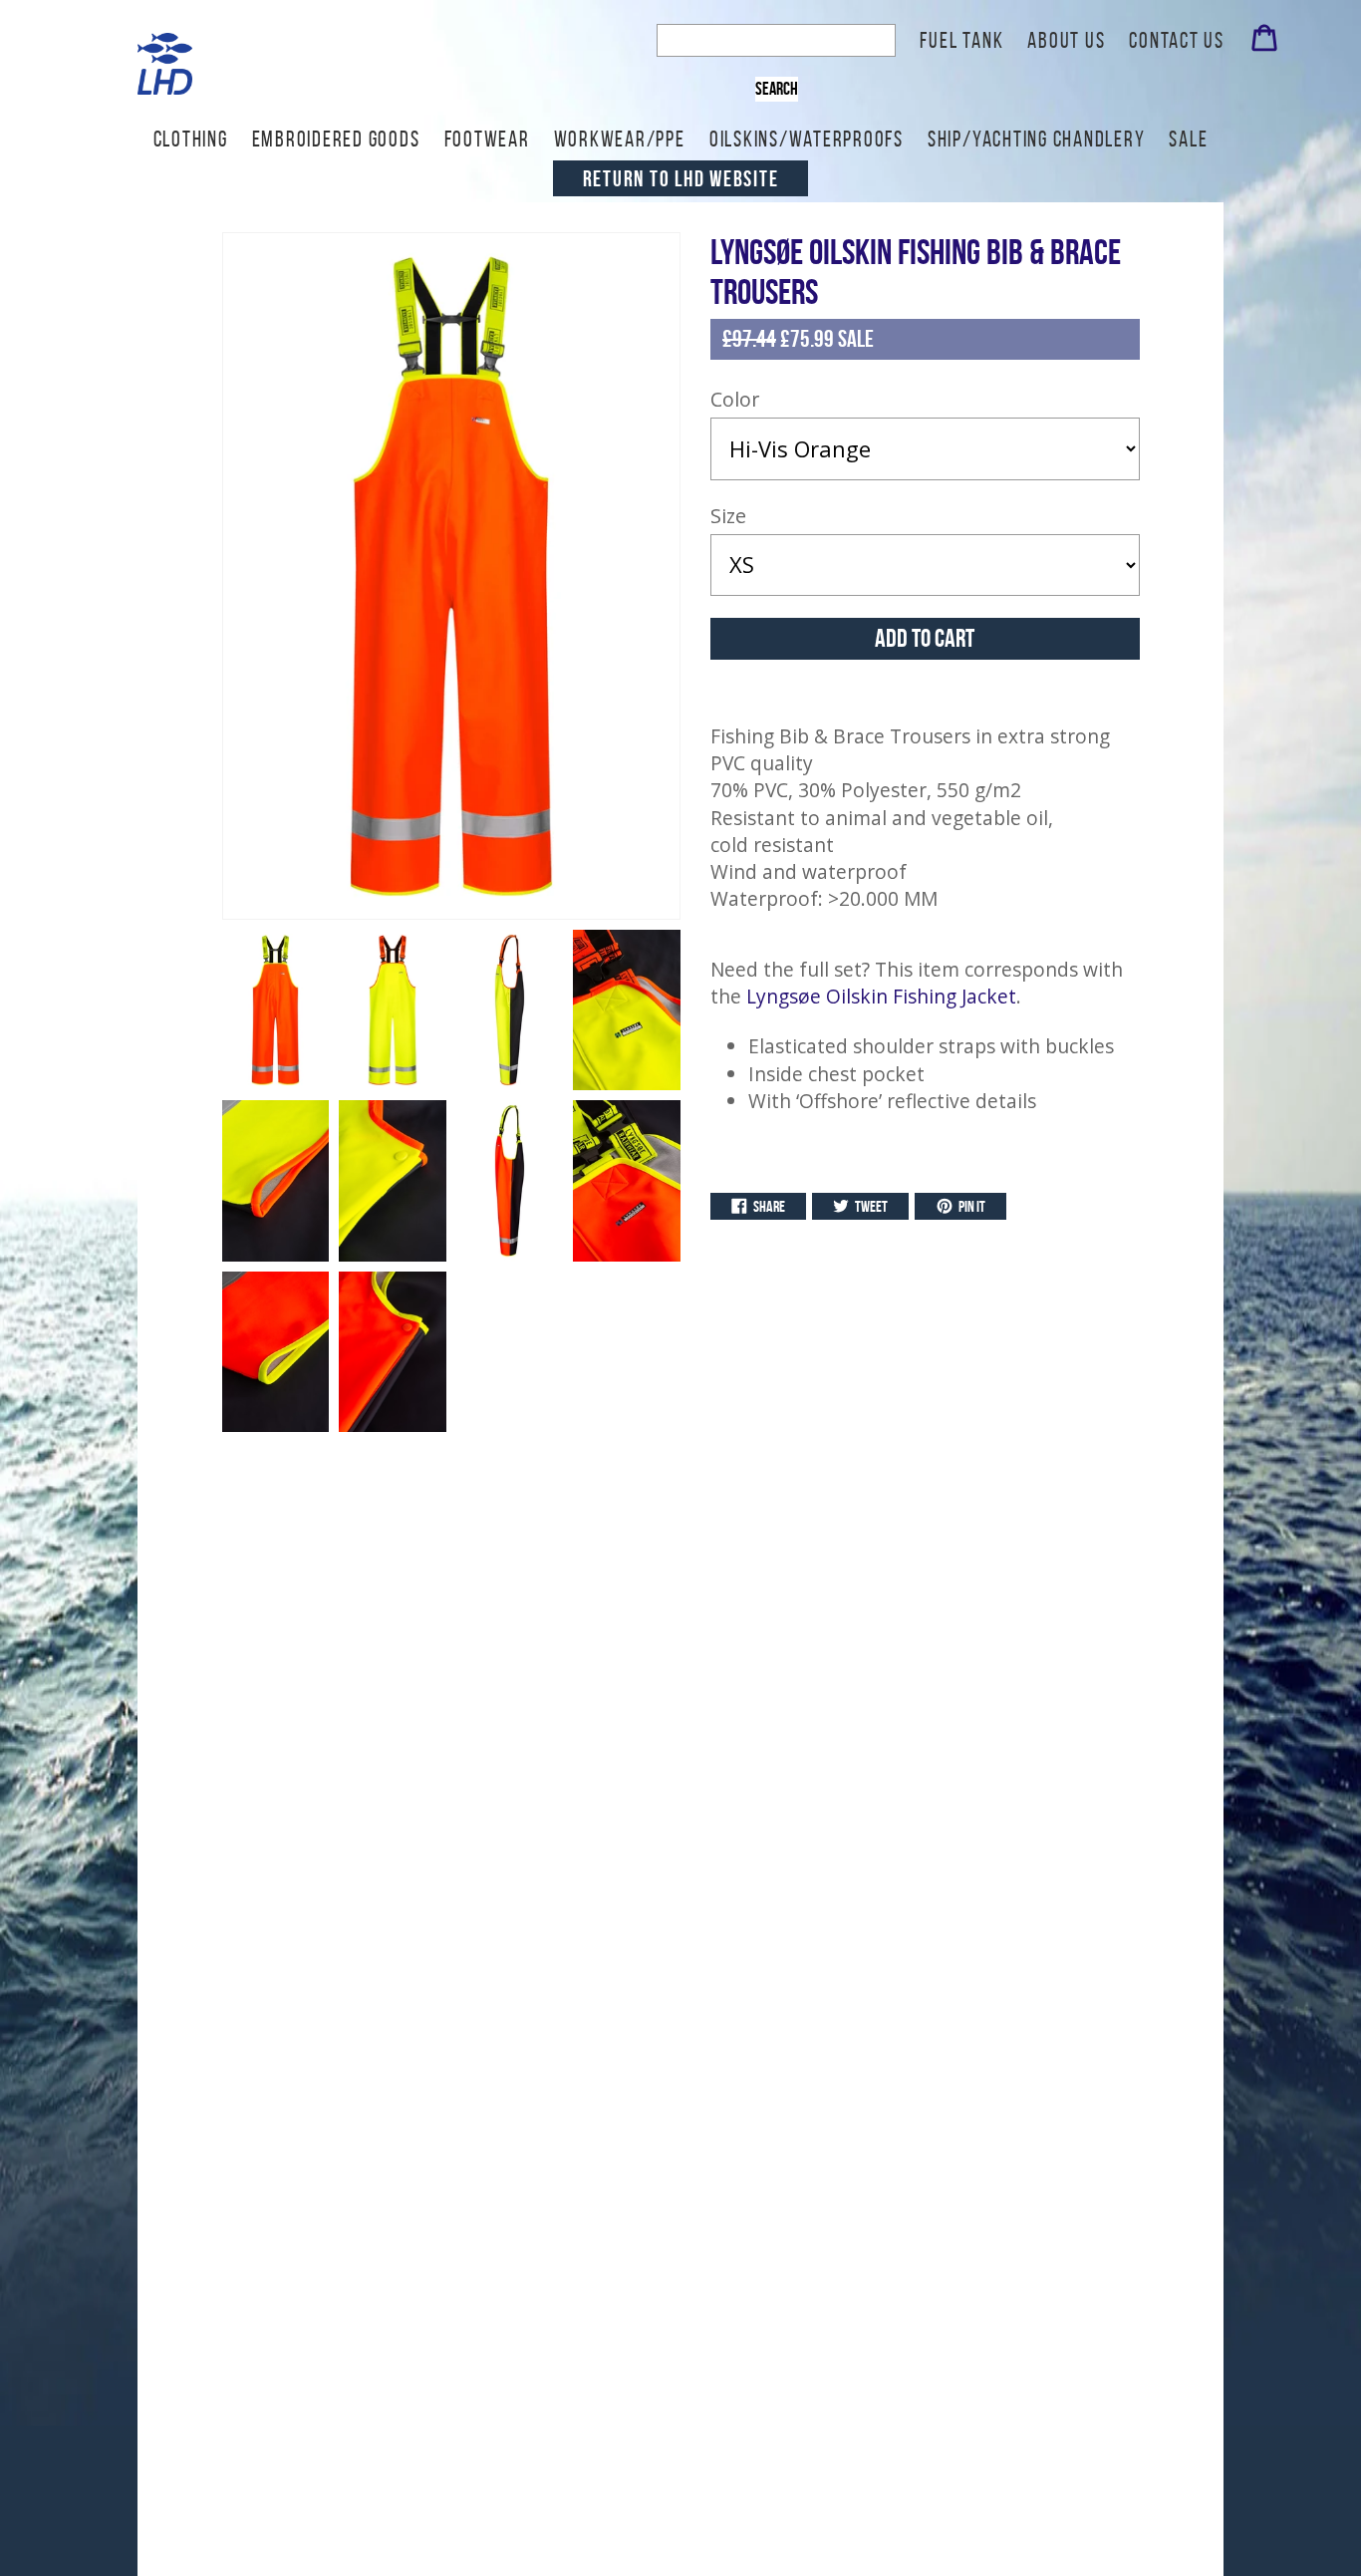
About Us (1066, 40)
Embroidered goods (336, 139)
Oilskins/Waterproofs (807, 139)
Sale (1188, 139)
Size (728, 516)
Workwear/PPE (620, 139)
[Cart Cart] (1264, 43)
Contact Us (1177, 40)
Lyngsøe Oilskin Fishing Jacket (881, 996)
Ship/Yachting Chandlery (1036, 139)
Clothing (191, 139)
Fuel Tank (961, 40)
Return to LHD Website (681, 178)
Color (735, 399)
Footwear (487, 139)
